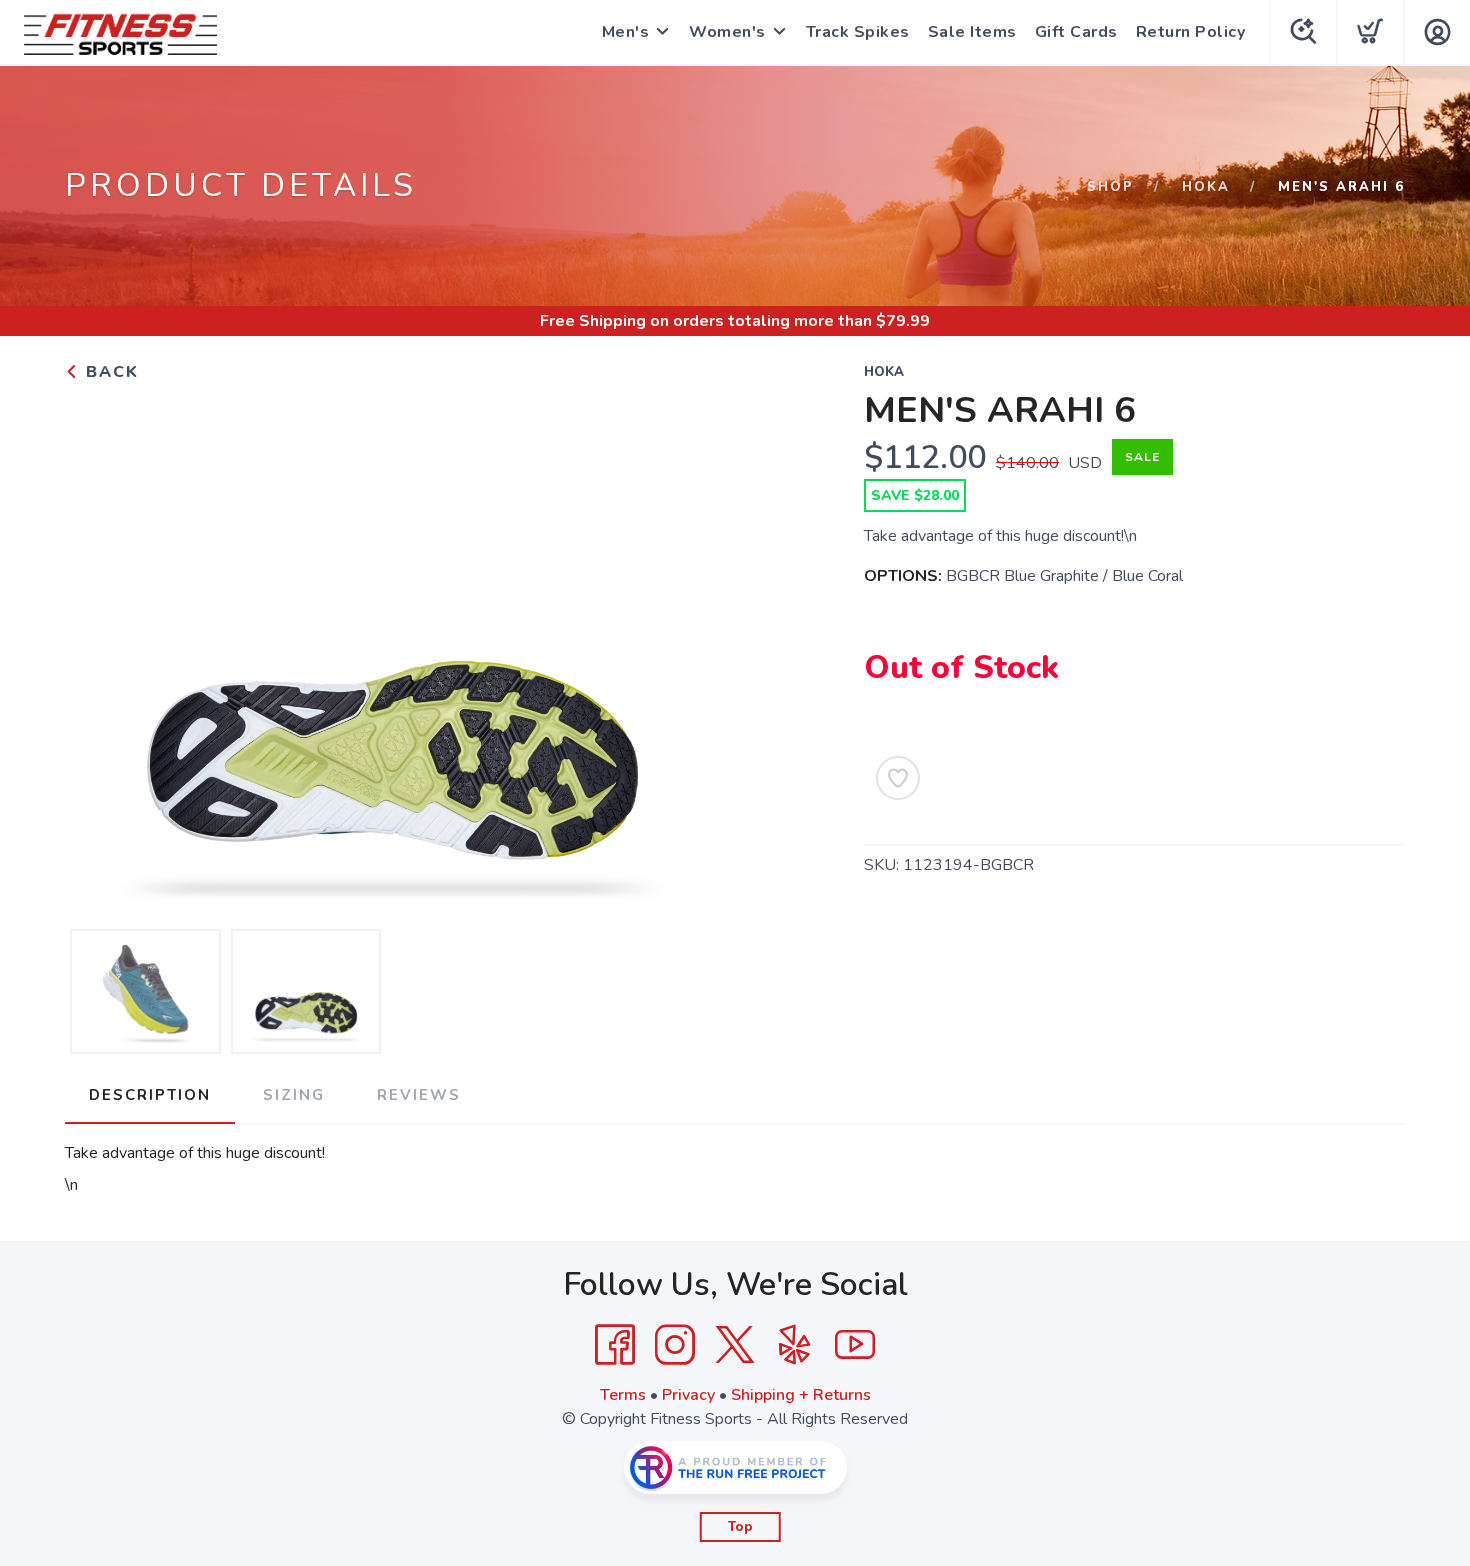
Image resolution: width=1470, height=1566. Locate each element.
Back (109, 372)
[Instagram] (675, 1345)
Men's (626, 32)
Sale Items (972, 32)
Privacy (688, 1395)
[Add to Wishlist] (898, 778)
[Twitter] (735, 1345)
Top (740, 1527)
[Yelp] (795, 1345)
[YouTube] (855, 1345)
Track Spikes (858, 32)
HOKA (1206, 187)
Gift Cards (1076, 32)
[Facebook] (615, 1345)
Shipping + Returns (801, 1395)
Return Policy (1191, 32)
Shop (1110, 187)
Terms (623, 1395)
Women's (727, 32)
